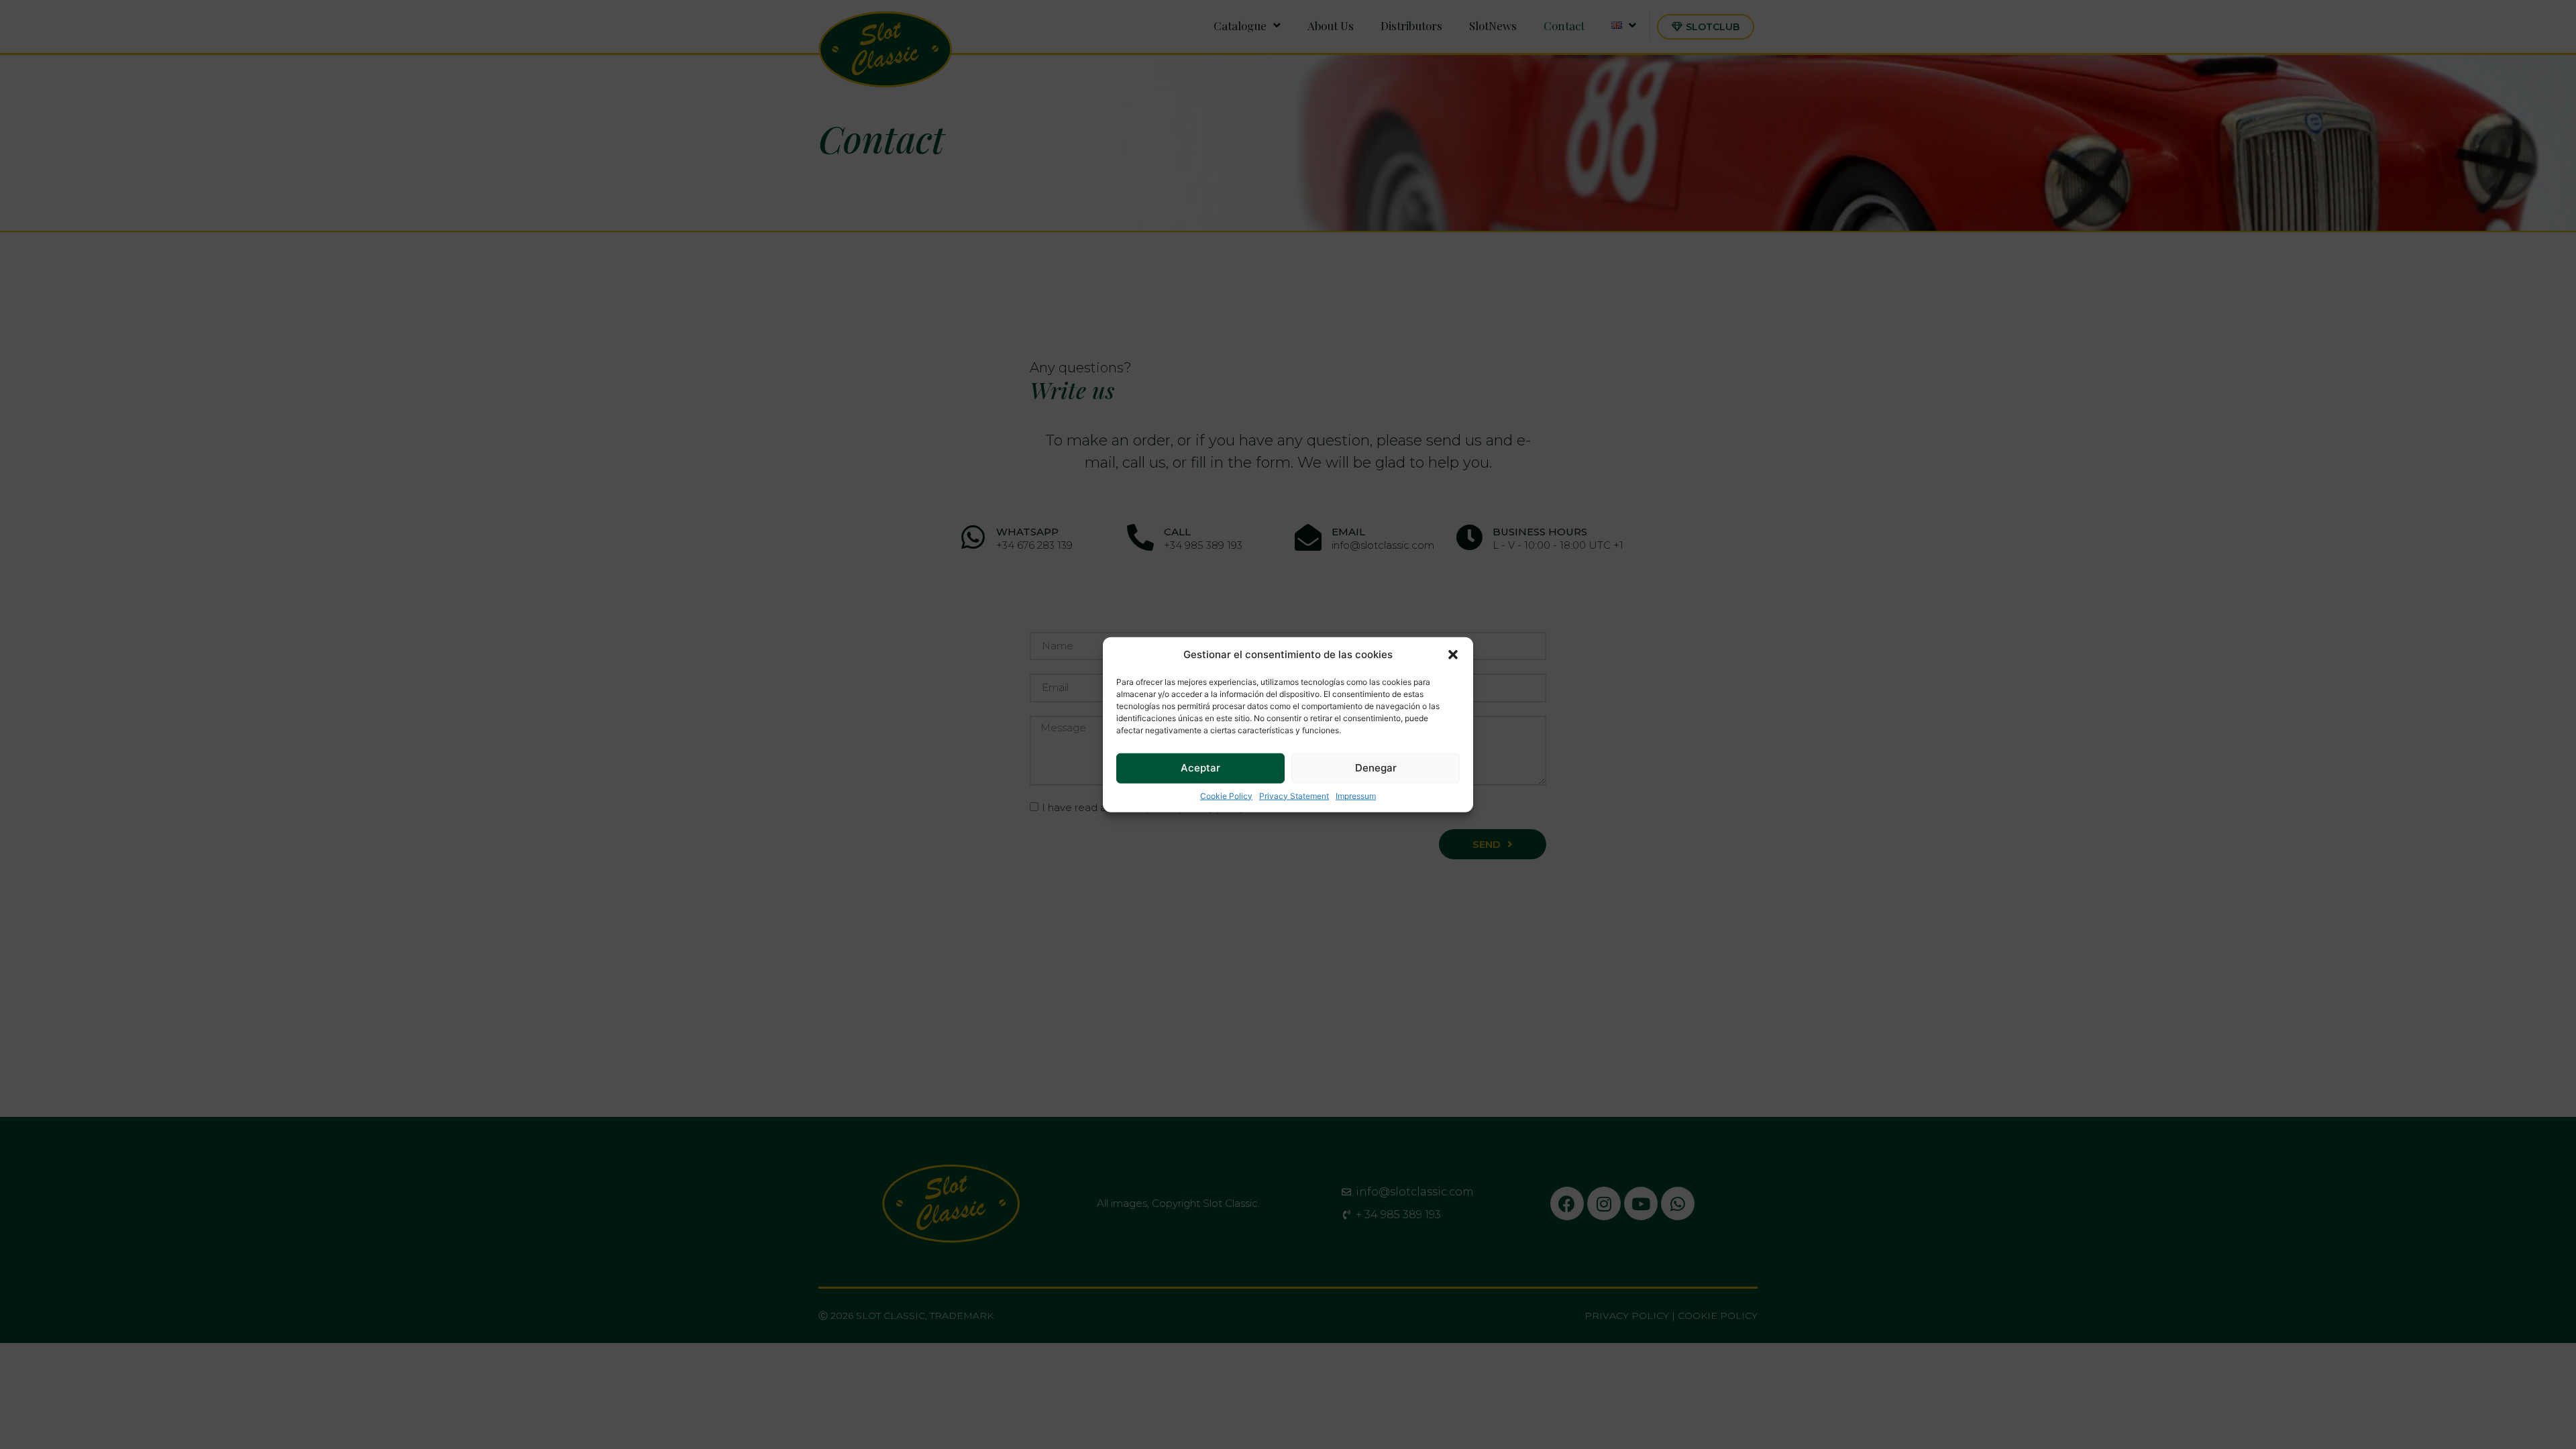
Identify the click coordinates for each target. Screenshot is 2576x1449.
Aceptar (1200, 768)
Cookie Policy (1226, 795)
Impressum (1356, 795)
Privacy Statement (1294, 795)
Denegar (1376, 768)
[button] (1453, 655)
